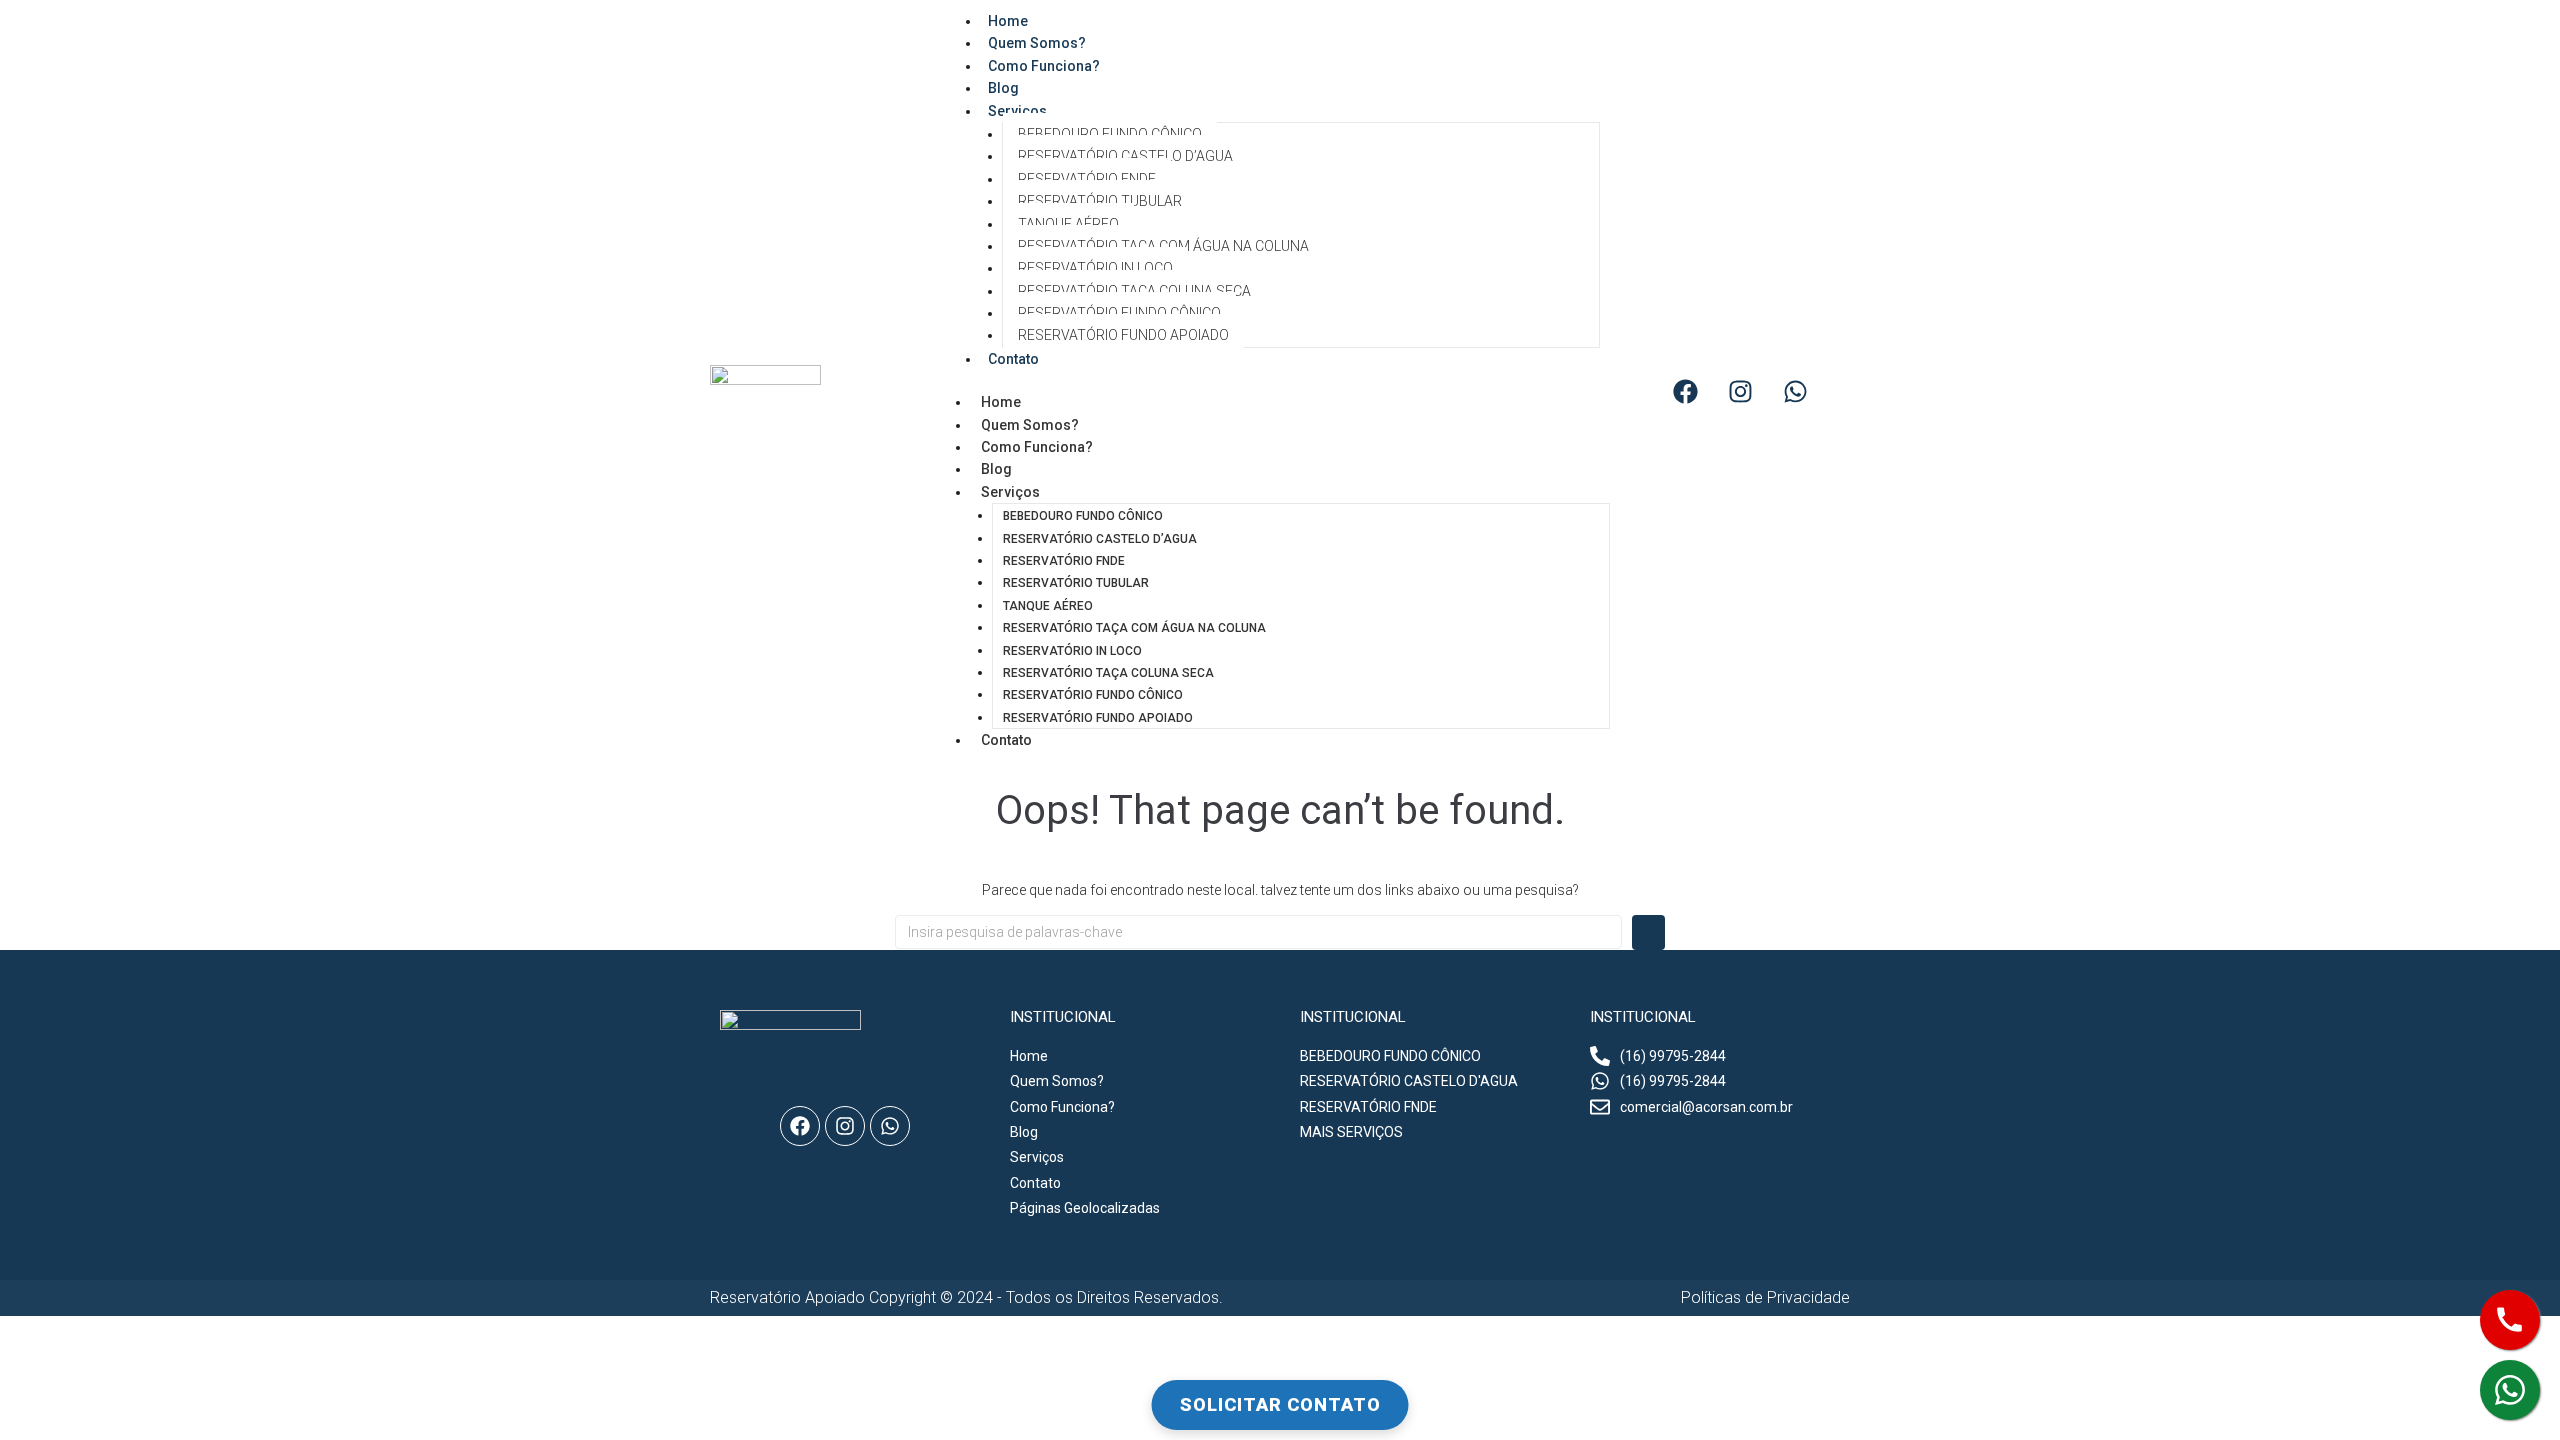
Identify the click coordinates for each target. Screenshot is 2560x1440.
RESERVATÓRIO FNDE (1087, 179)
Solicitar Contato (1280, 1404)
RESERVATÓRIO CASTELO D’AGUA (1125, 156)
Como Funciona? (1044, 66)
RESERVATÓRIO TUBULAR (1100, 201)
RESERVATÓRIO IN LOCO (1095, 268)
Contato (1013, 359)
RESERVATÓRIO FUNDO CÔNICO (1119, 313)
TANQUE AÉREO (1068, 224)
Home (1001, 402)
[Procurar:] (1258, 932)
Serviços (1017, 111)
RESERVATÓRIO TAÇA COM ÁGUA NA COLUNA (1163, 246)
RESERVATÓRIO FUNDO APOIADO (1123, 335)
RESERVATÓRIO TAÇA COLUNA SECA (1134, 291)
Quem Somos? (1030, 425)
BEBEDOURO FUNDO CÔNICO (1110, 134)
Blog (996, 469)
